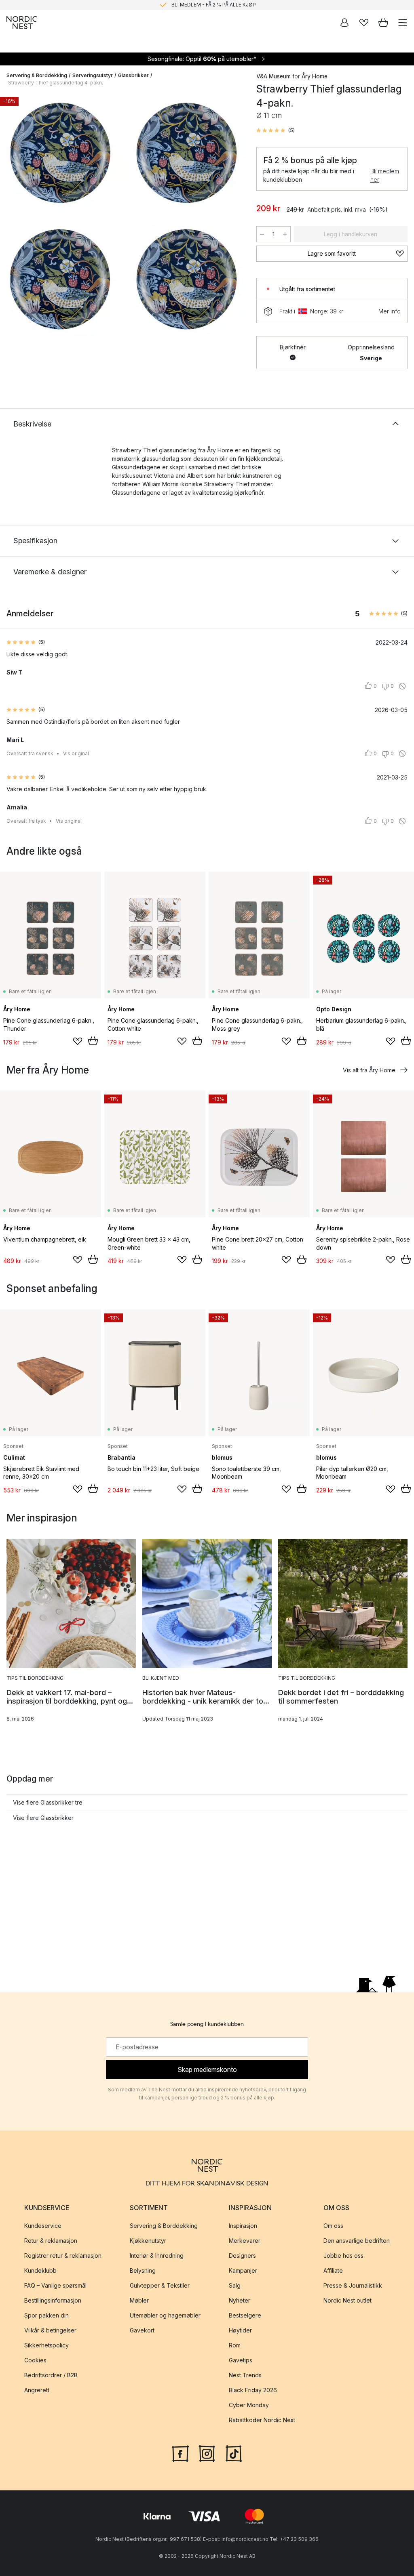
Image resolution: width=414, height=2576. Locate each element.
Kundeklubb (40, 2270)
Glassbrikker (133, 75)
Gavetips (241, 2360)
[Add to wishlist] (78, 1041)
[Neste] (232, 217)
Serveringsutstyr (93, 75)
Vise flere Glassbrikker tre (48, 1802)
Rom (235, 2345)
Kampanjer (243, 2270)
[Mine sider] (344, 23)
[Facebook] (180, 2453)
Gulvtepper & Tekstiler (160, 2285)
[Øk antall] (285, 234)
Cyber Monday (249, 2405)
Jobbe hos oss (343, 2256)
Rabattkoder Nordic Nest (262, 2420)
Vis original (76, 753)
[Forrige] (15, 217)
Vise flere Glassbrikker (43, 1818)
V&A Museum (274, 76)
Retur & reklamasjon (51, 2241)
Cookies (35, 2360)
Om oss (333, 2226)
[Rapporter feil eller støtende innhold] (402, 686)
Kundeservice (43, 2226)
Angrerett (37, 2390)
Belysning (143, 2270)
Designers (242, 2256)
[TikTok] (234, 2453)
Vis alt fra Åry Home (369, 1070)
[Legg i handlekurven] (93, 1041)
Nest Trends (245, 2375)
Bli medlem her (385, 175)
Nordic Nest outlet (347, 2300)
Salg (235, 2285)
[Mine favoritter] (364, 23)
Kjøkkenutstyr (148, 2241)
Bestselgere (245, 2315)
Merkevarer (245, 2241)
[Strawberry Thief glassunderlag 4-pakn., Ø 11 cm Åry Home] (123, 216)
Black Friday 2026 (253, 2390)
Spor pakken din (46, 2315)
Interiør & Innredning (157, 2256)
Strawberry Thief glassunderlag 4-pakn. (56, 83)
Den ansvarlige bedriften (357, 2241)
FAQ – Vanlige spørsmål (55, 2285)
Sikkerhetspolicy (46, 2345)
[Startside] (22, 23)
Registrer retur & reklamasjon (63, 2256)
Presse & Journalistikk (353, 2285)
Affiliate (333, 2270)
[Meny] (403, 23)
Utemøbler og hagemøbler (165, 2315)
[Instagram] (207, 2453)
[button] (276, 130)
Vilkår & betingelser (50, 2330)
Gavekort (142, 2330)
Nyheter (240, 2300)
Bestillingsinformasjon (53, 2300)
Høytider (240, 2330)
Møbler (139, 2300)
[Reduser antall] (262, 234)
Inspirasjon (243, 2226)
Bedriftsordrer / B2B (51, 2375)
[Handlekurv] (383, 23)
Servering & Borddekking (37, 75)
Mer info (390, 311)
